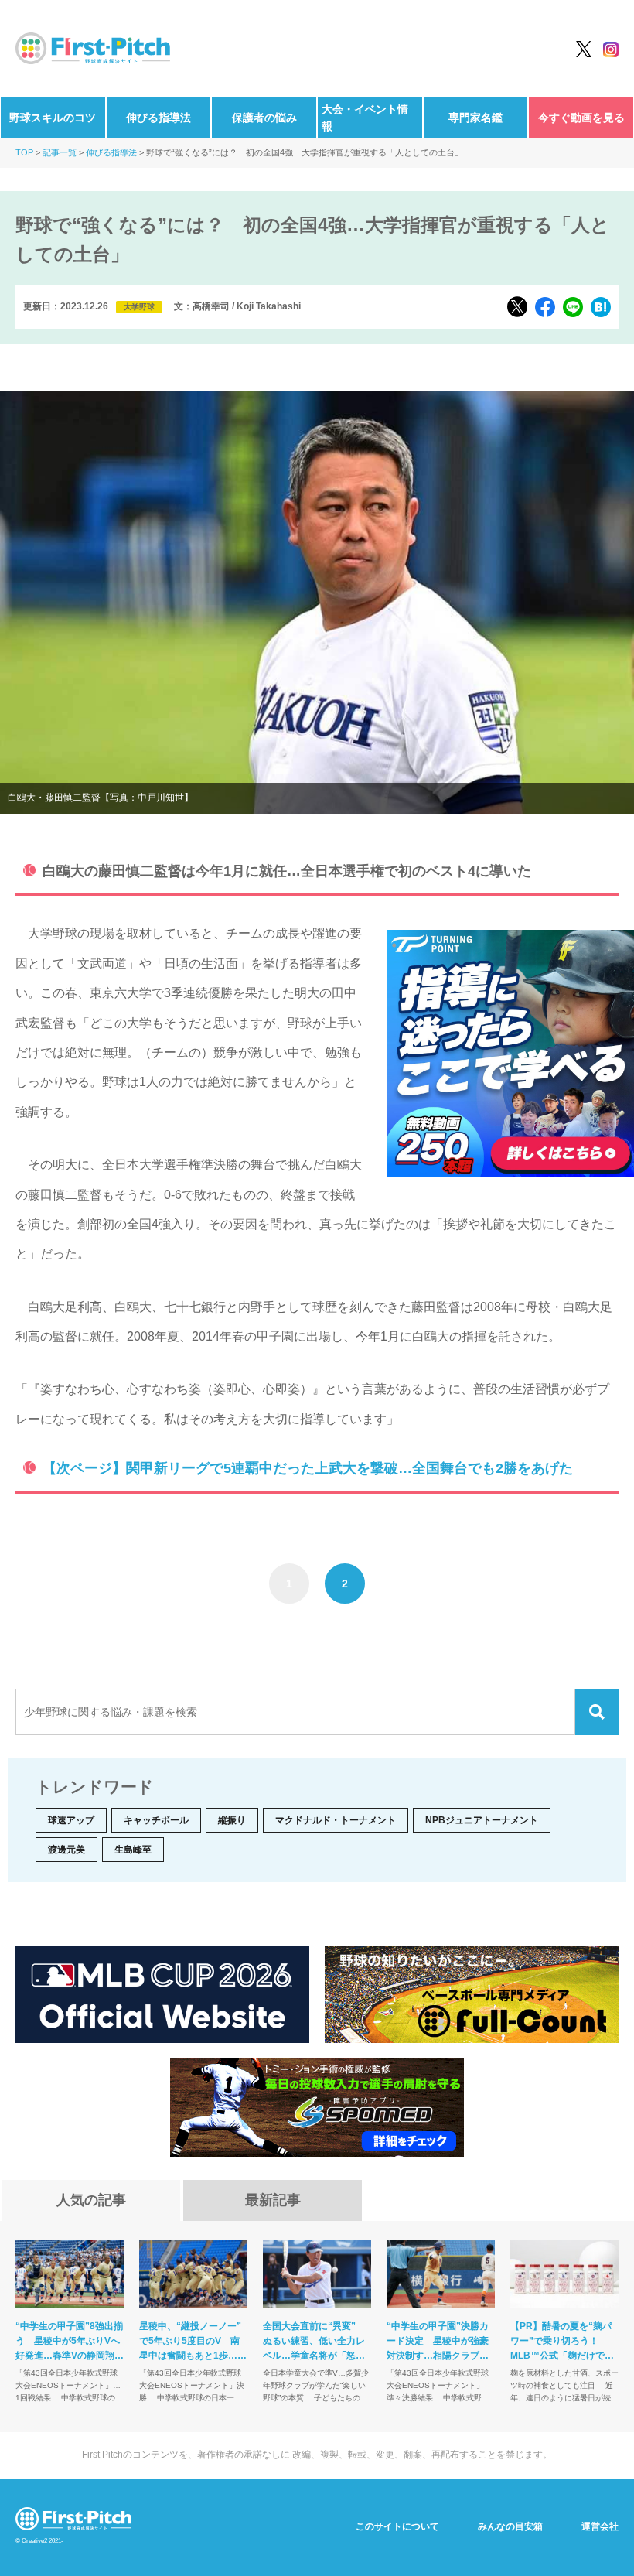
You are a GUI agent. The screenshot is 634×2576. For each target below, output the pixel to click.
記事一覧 (60, 152)
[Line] (573, 307)
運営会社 (600, 2526)
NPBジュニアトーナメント (482, 1820)
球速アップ (71, 1820)
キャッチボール (156, 1820)
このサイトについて (397, 2526)
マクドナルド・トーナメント (336, 1820)
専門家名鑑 (475, 118)
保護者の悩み (264, 118)
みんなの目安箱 (510, 2526)
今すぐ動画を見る (581, 118)
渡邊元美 (66, 1850)
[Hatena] (601, 307)
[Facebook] (545, 307)
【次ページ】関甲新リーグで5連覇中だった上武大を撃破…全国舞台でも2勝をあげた (308, 1468)
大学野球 (139, 307)
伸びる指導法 (158, 118)
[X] (517, 307)
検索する (597, 1712)
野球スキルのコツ (53, 118)
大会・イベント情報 (365, 118)
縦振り (232, 1820)
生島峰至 (133, 1850)
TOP (24, 152)
